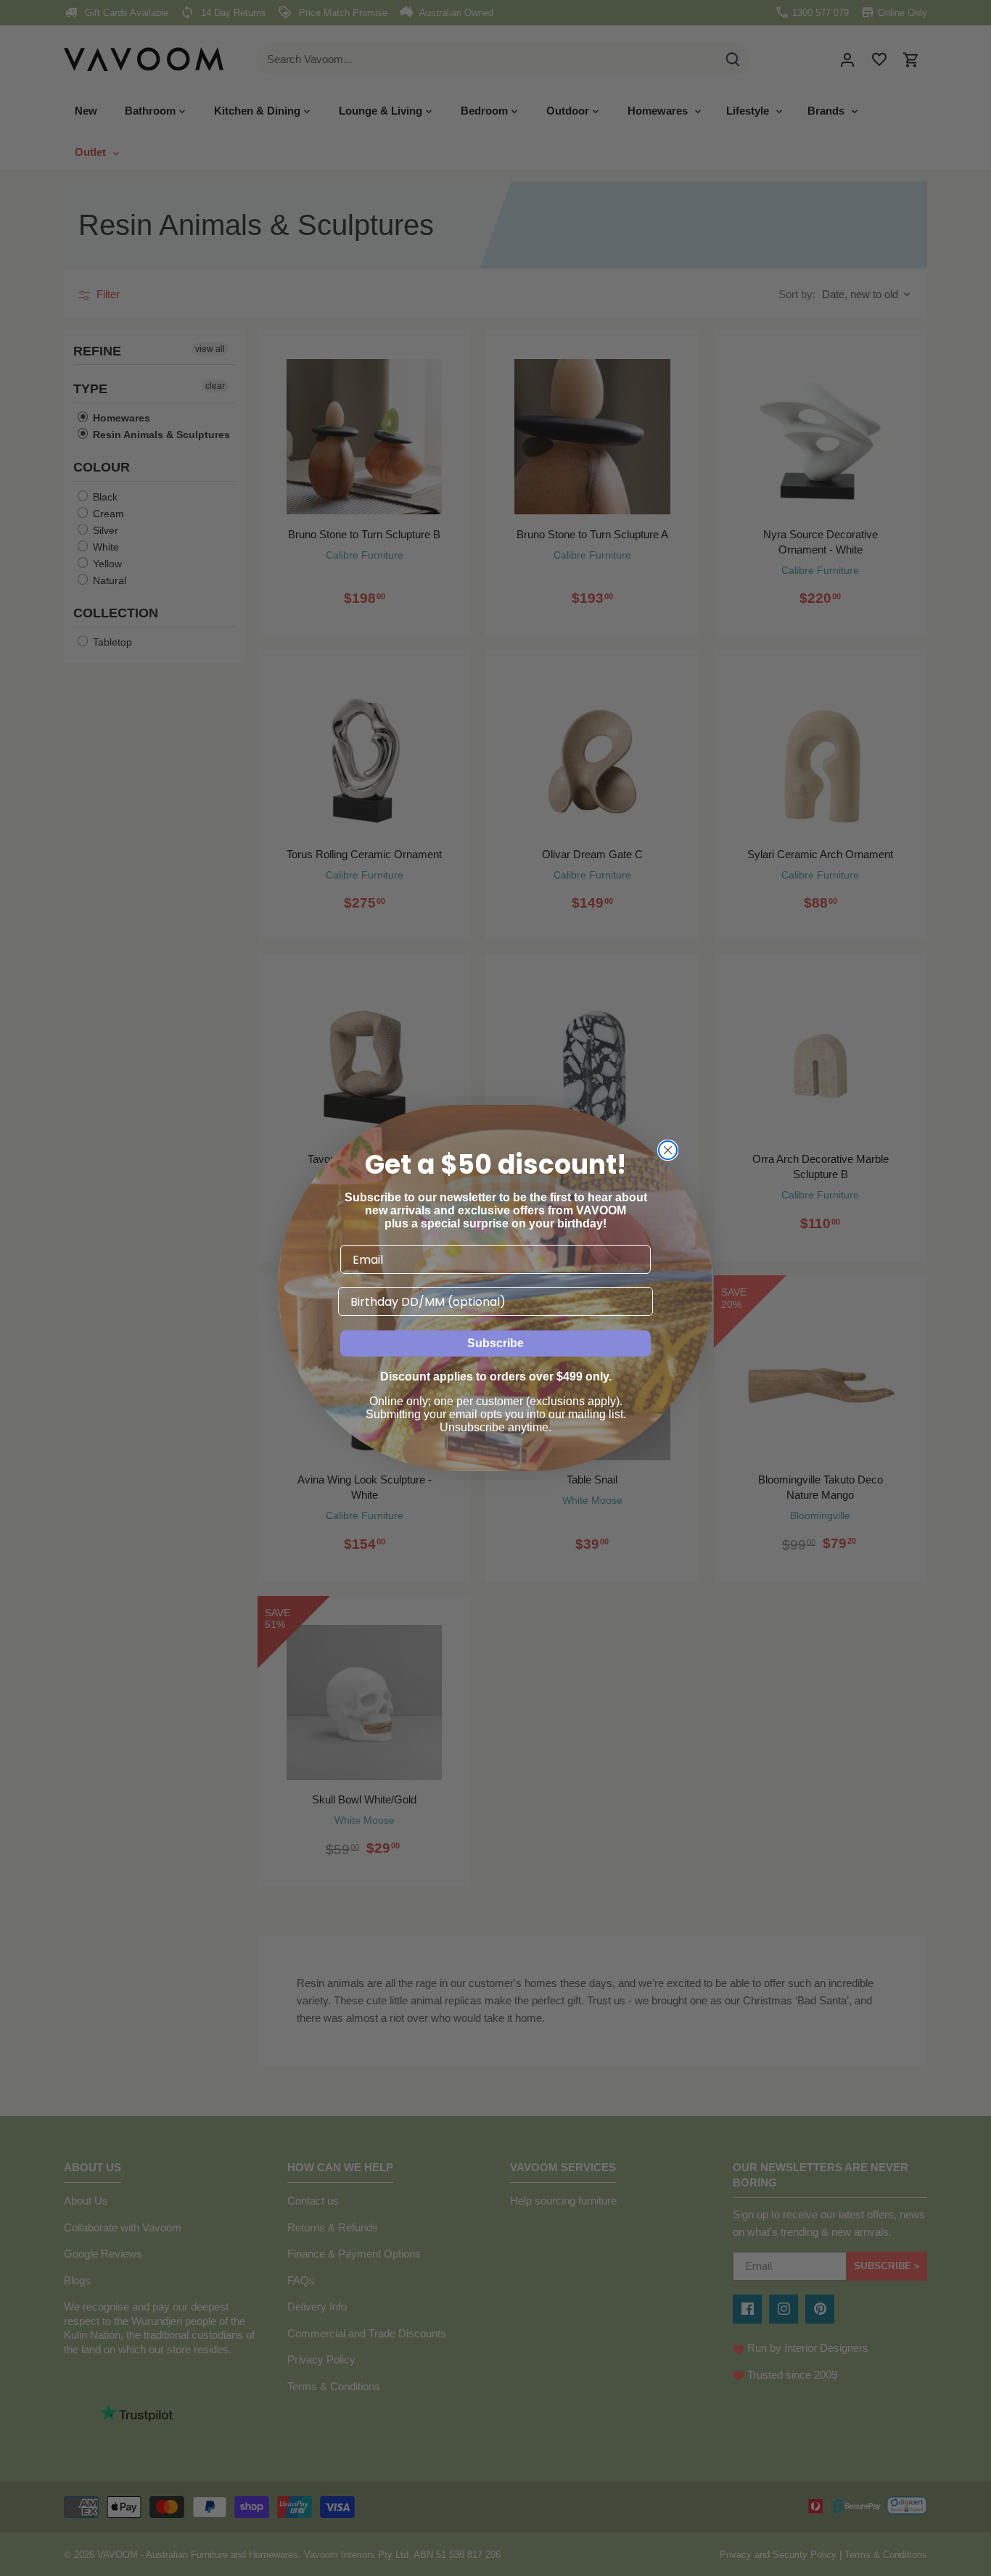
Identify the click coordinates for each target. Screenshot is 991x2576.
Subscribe (495, 1343)
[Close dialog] (668, 1150)
